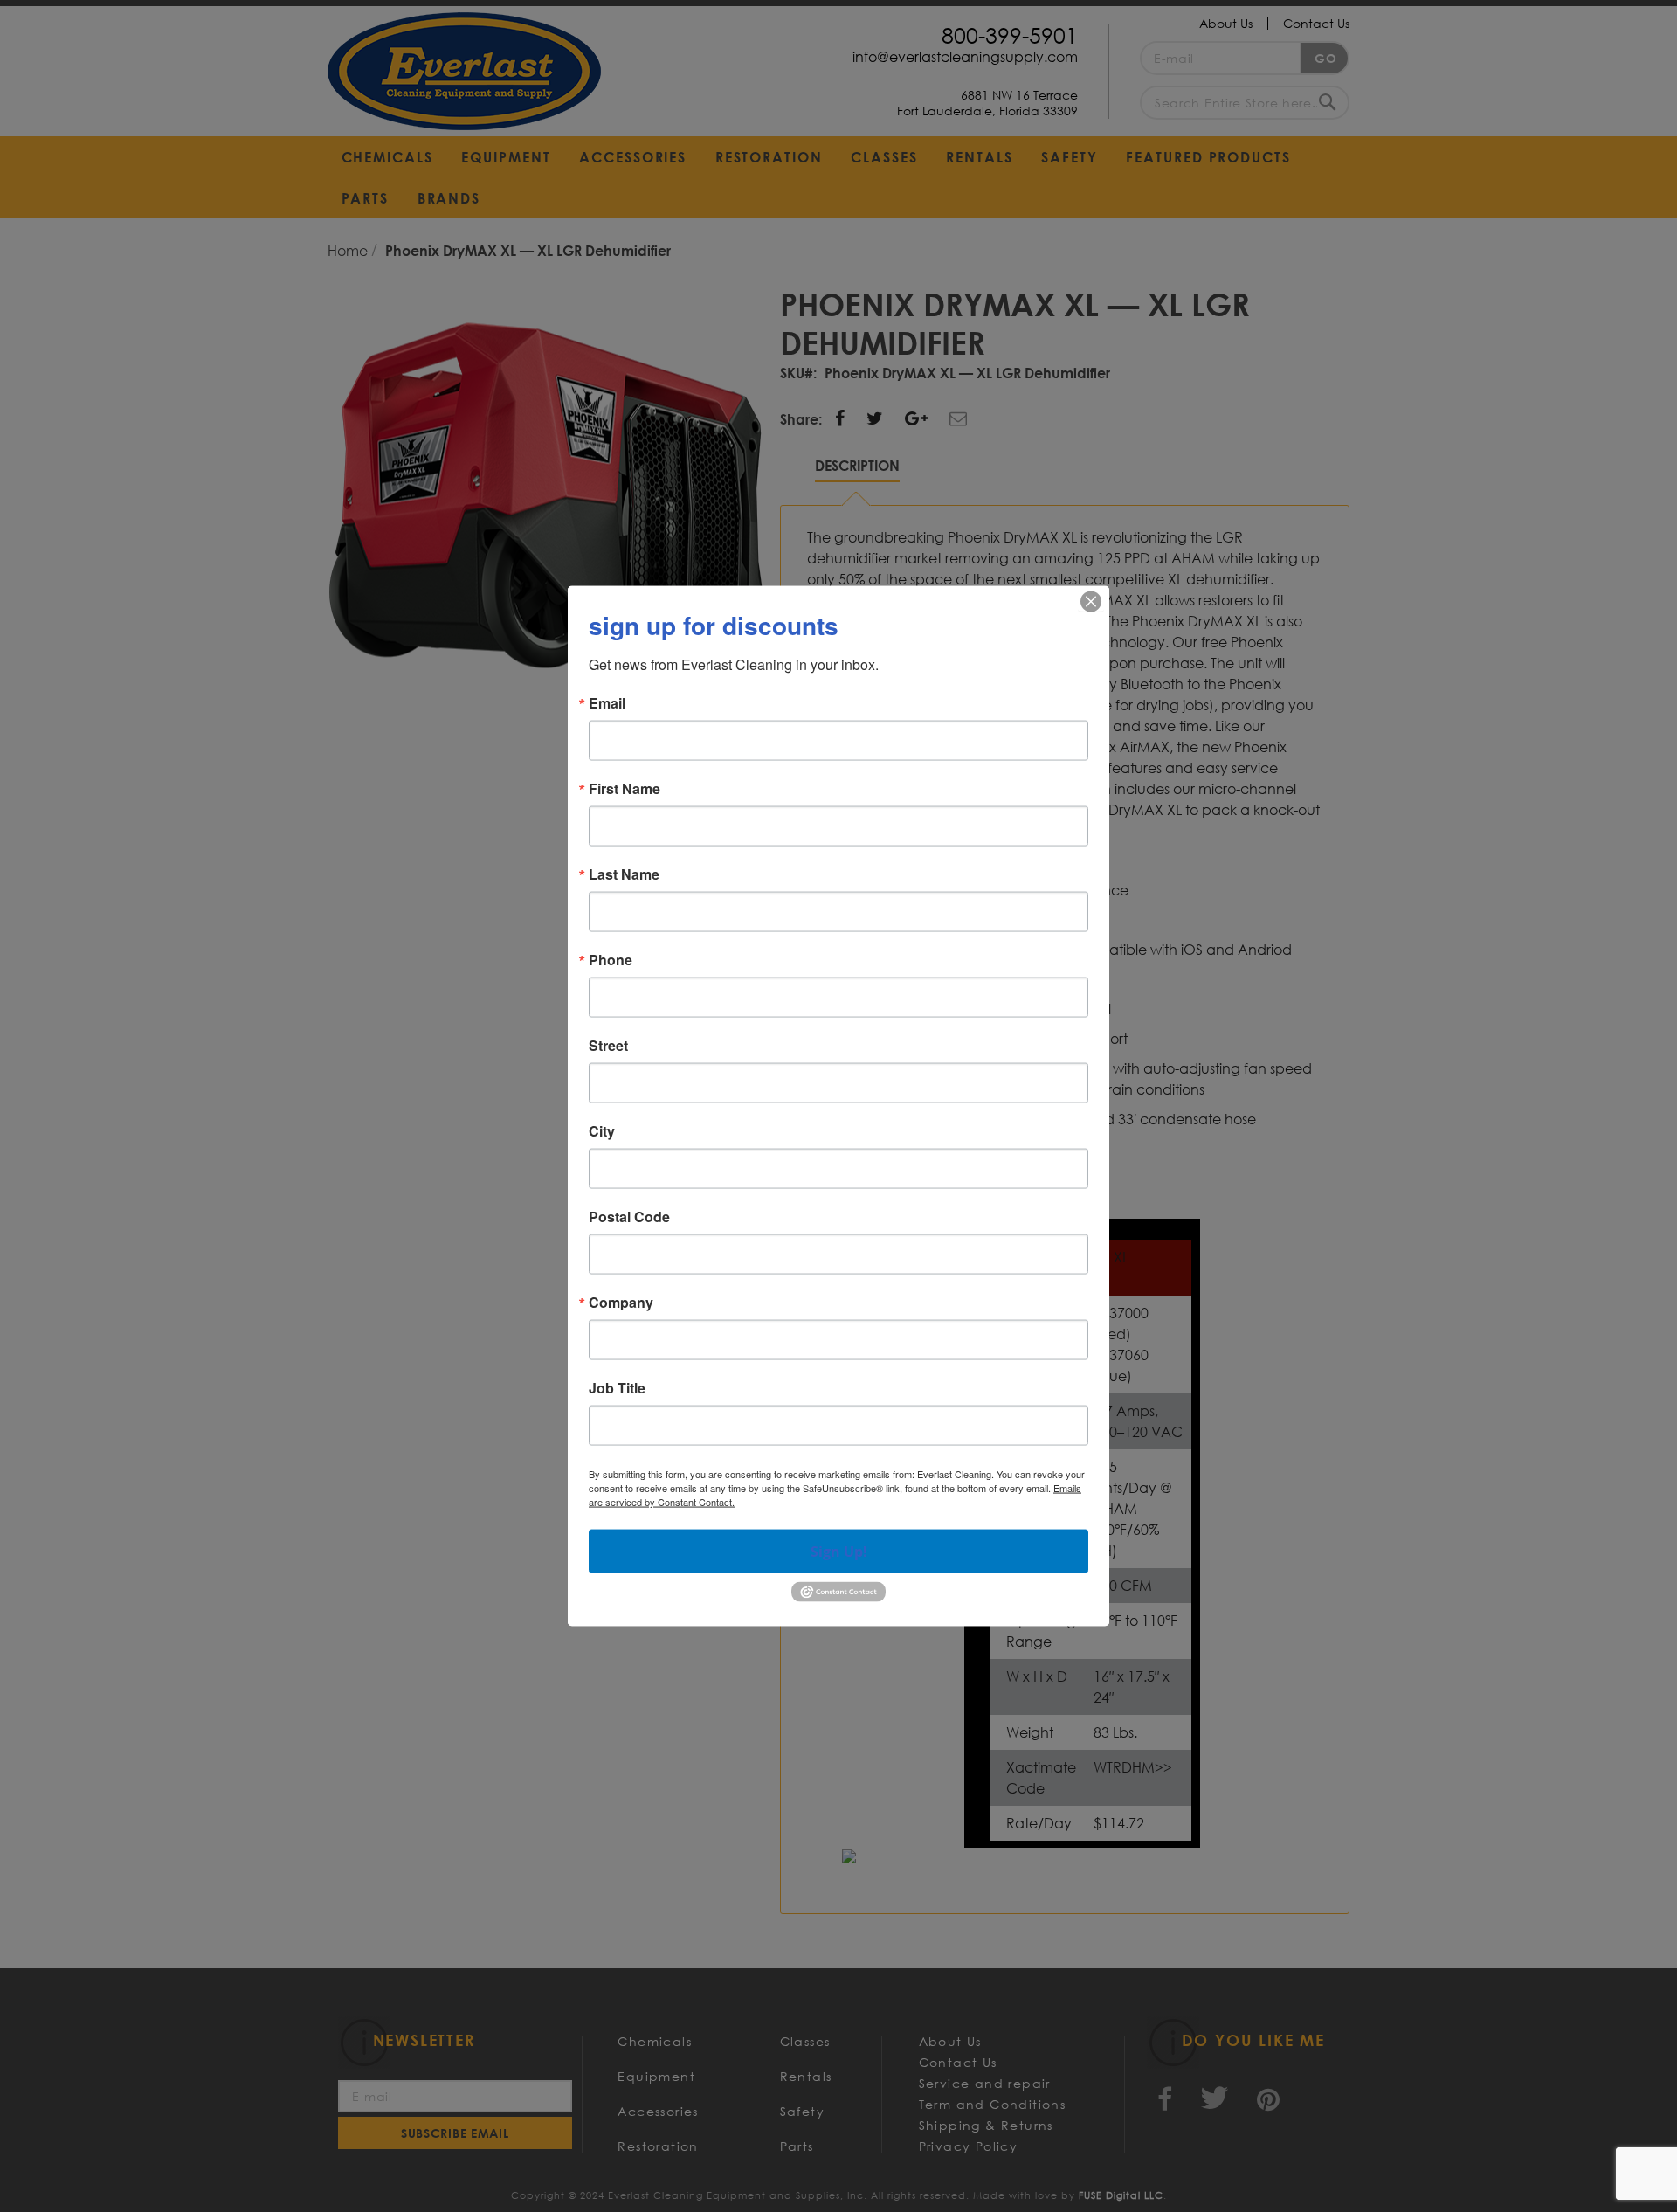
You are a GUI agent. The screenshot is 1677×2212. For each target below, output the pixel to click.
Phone (611, 960)
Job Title (617, 1388)
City (602, 1131)
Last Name (624, 874)
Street (608, 1046)
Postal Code (629, 1217)
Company (621, 1303)
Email (607, 703)
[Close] (1091, 602)
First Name (625, 789)
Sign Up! (839, 1552)
